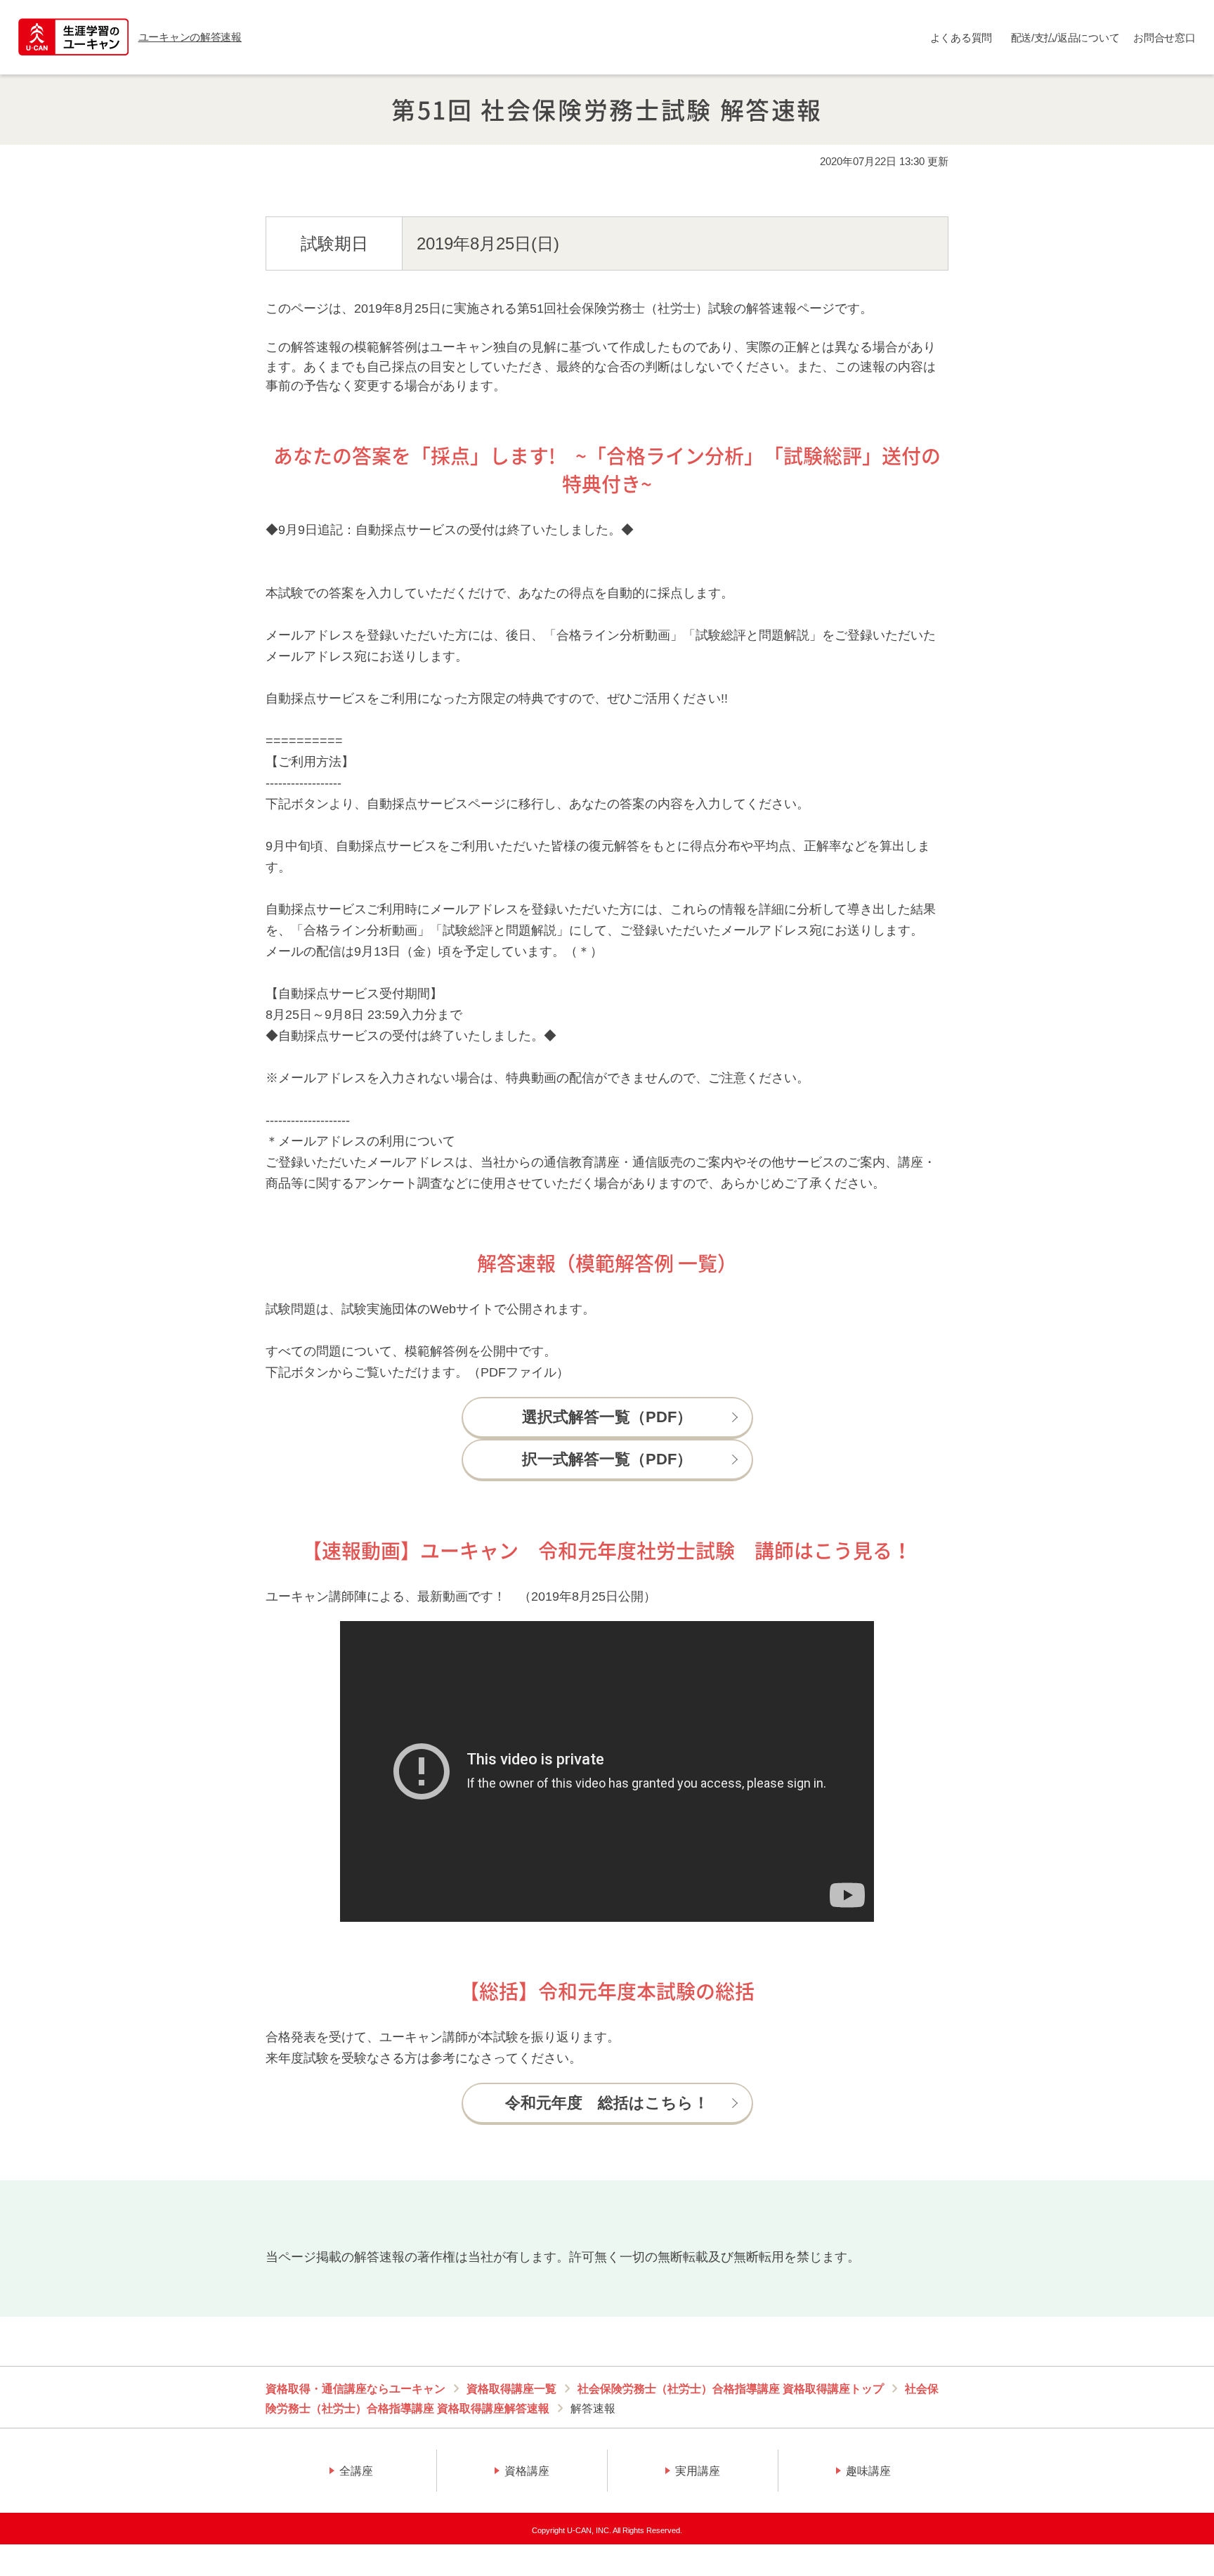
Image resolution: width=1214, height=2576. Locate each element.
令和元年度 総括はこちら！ (607, 2103)
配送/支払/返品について (1065, 38)
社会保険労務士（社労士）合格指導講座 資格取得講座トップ (731, 2389)
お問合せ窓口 (1164, 38)
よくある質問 (961, 38)
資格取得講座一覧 (511, 2389)
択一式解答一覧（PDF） (607, 1459)
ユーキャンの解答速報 (190, 37)
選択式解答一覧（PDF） (607, 1417)
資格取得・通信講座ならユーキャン (355, 2389)
